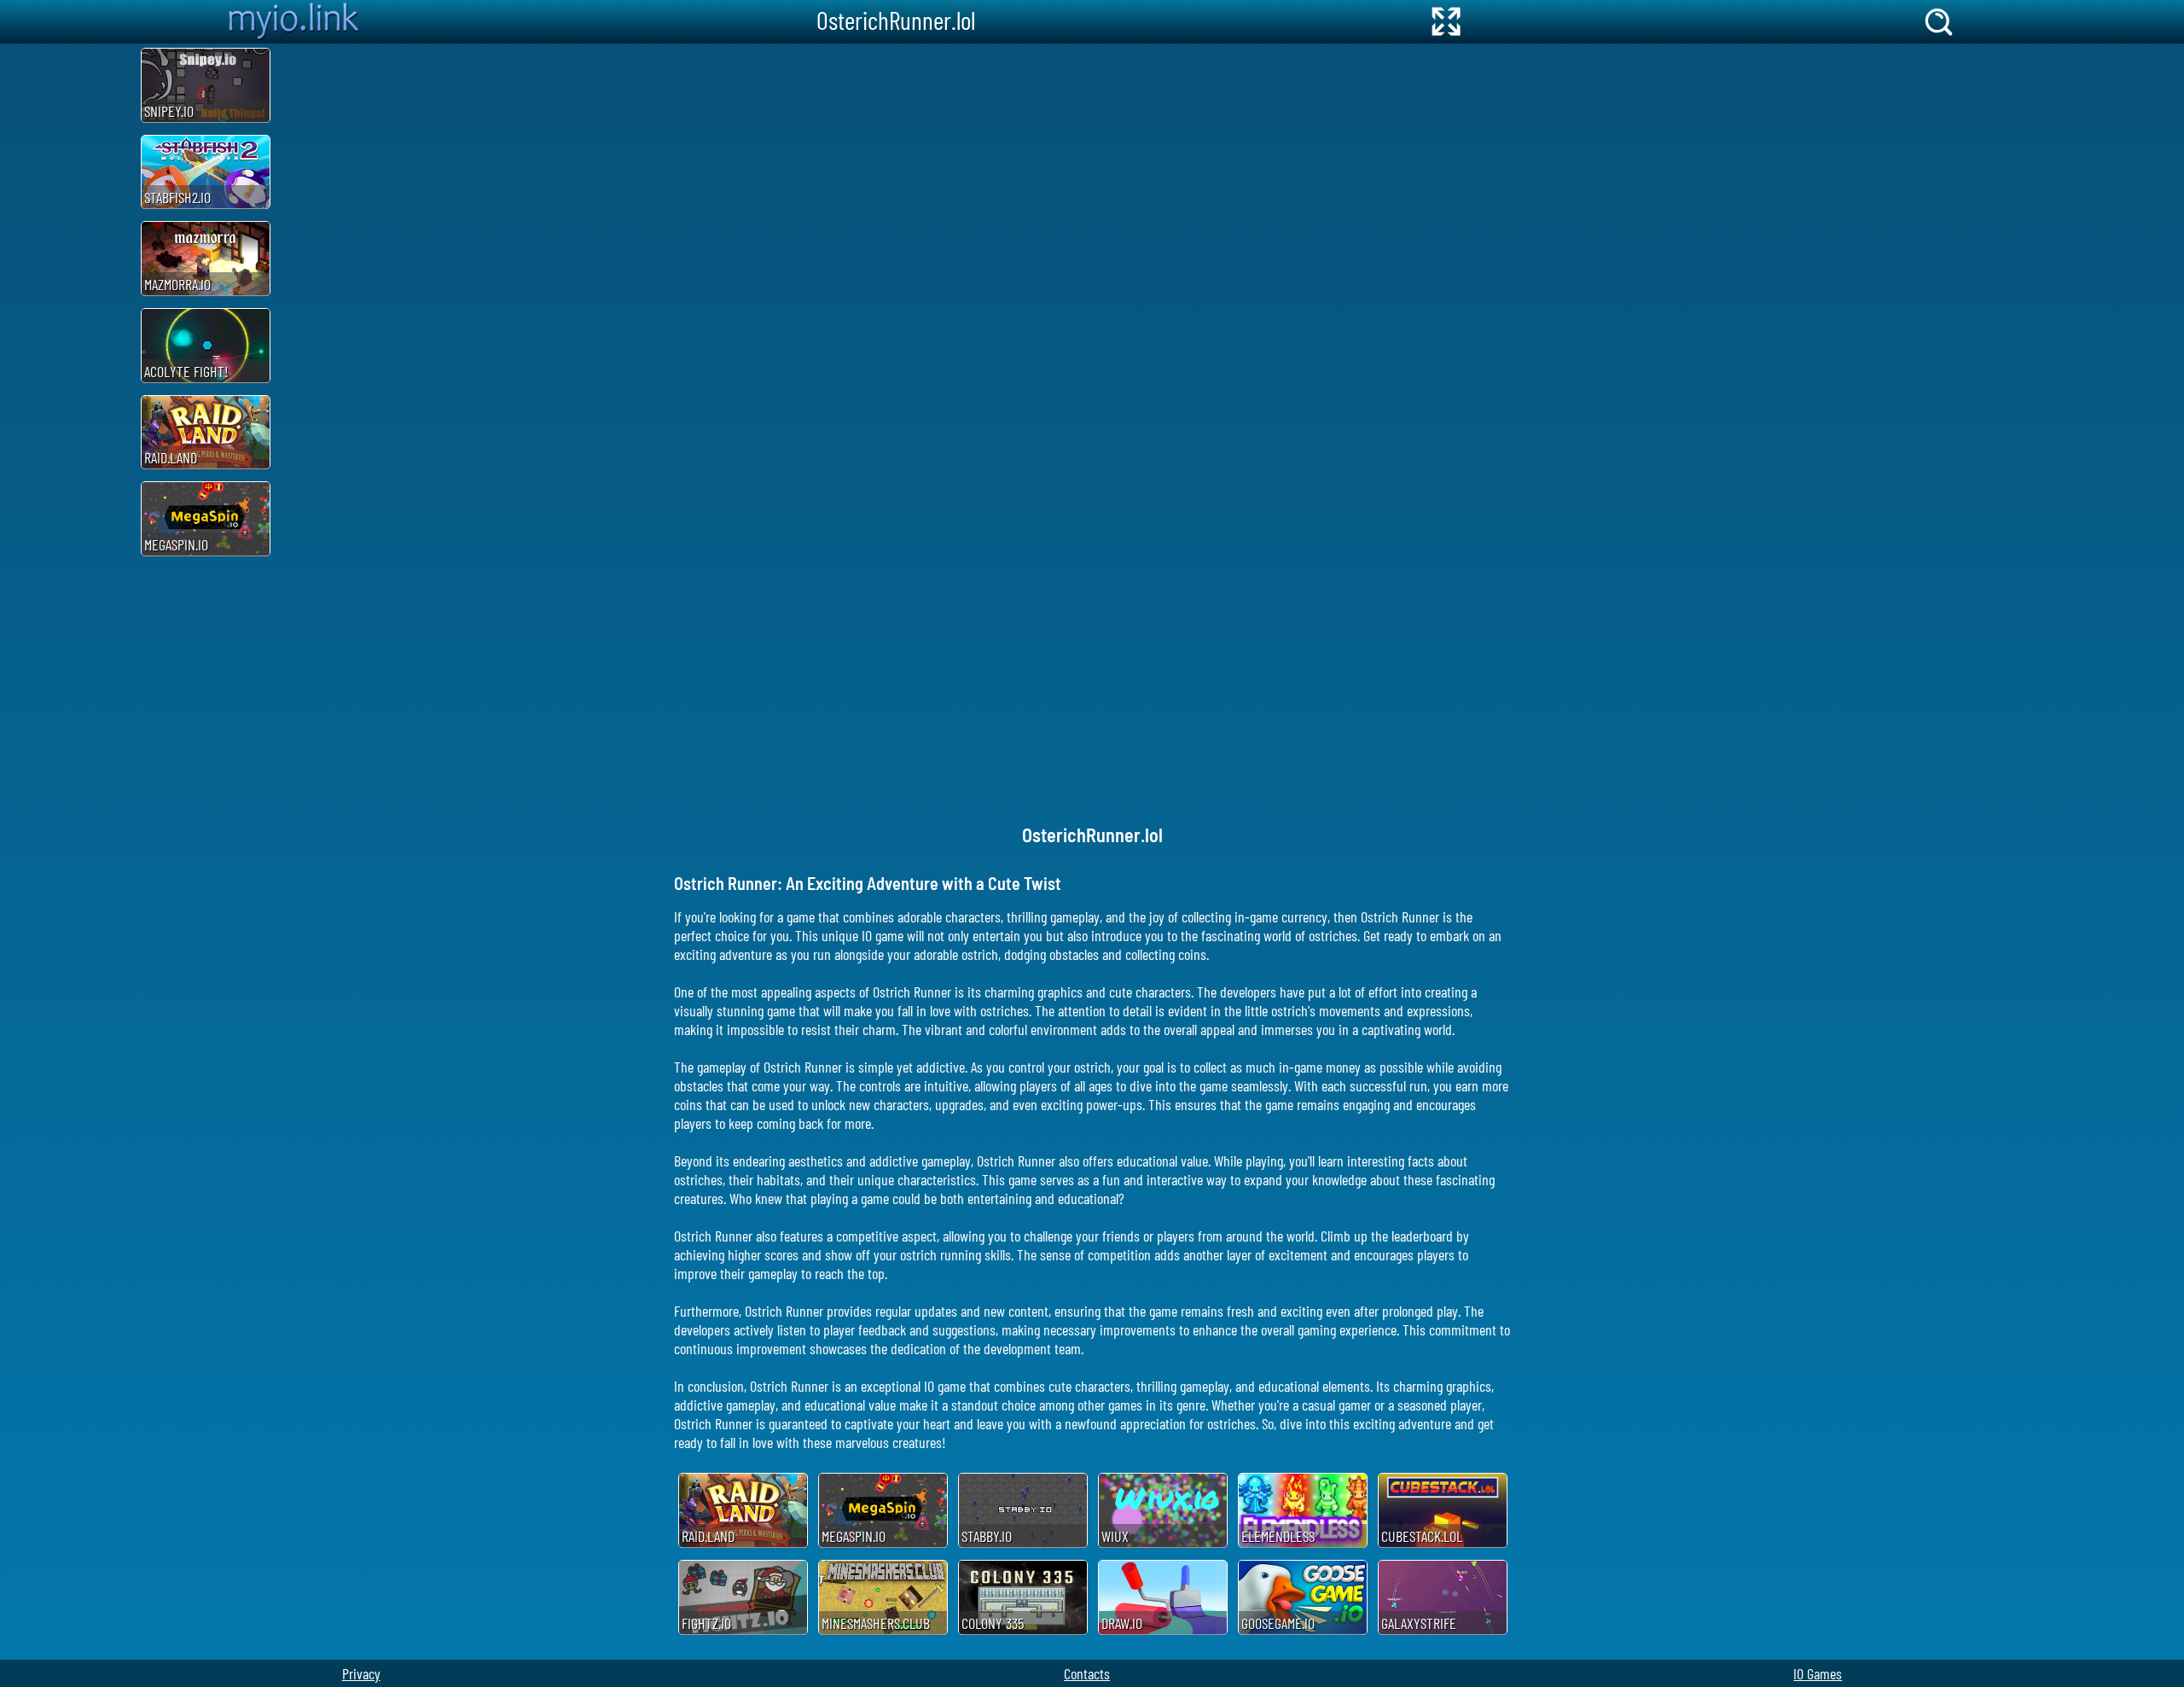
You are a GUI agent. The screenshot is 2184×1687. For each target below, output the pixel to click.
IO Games (1818, 1673)
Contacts (1087, 1673)
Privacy (361, 1673)
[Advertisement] (68, 300)
